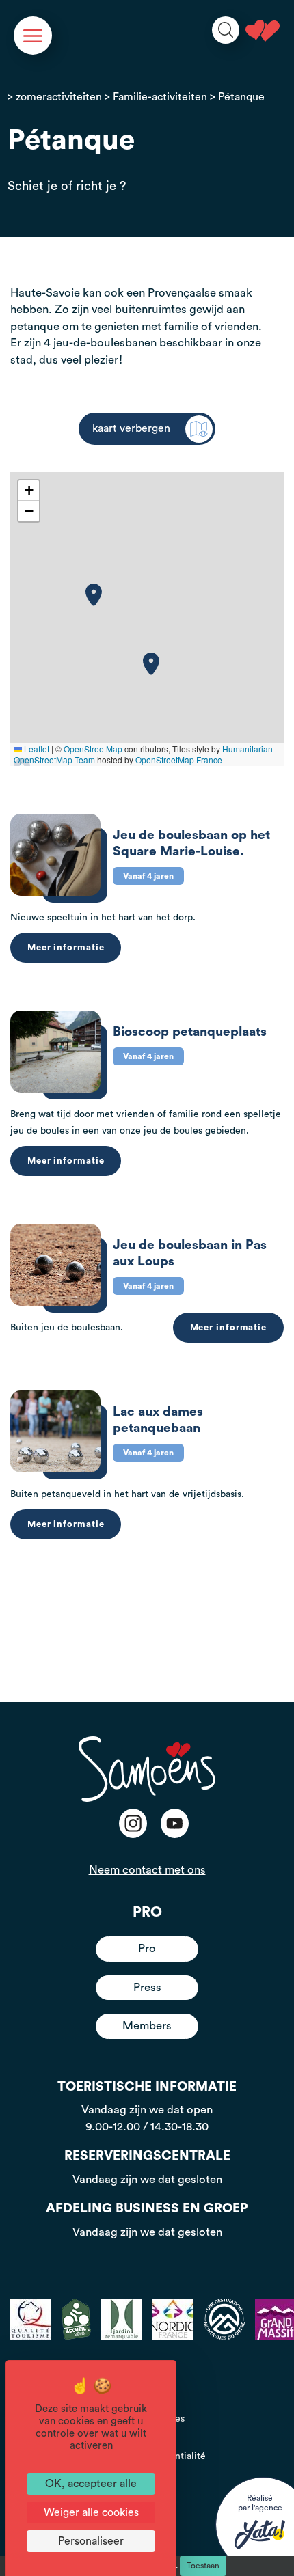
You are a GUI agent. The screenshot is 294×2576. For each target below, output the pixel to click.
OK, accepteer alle (91, 2484)
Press (147, 1987)
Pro (147, 1948)
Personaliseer (91, 2541)
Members (147, 2026)
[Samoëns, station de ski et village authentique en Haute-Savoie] (263, 31)
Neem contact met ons (147, 1870)
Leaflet (36, 749)
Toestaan (203, 2566)
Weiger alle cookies (91, 2512)
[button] (94, 595)
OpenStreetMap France (179, 759)
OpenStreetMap (93, 749)
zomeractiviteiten (59, 97)
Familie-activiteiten (160, 97)
